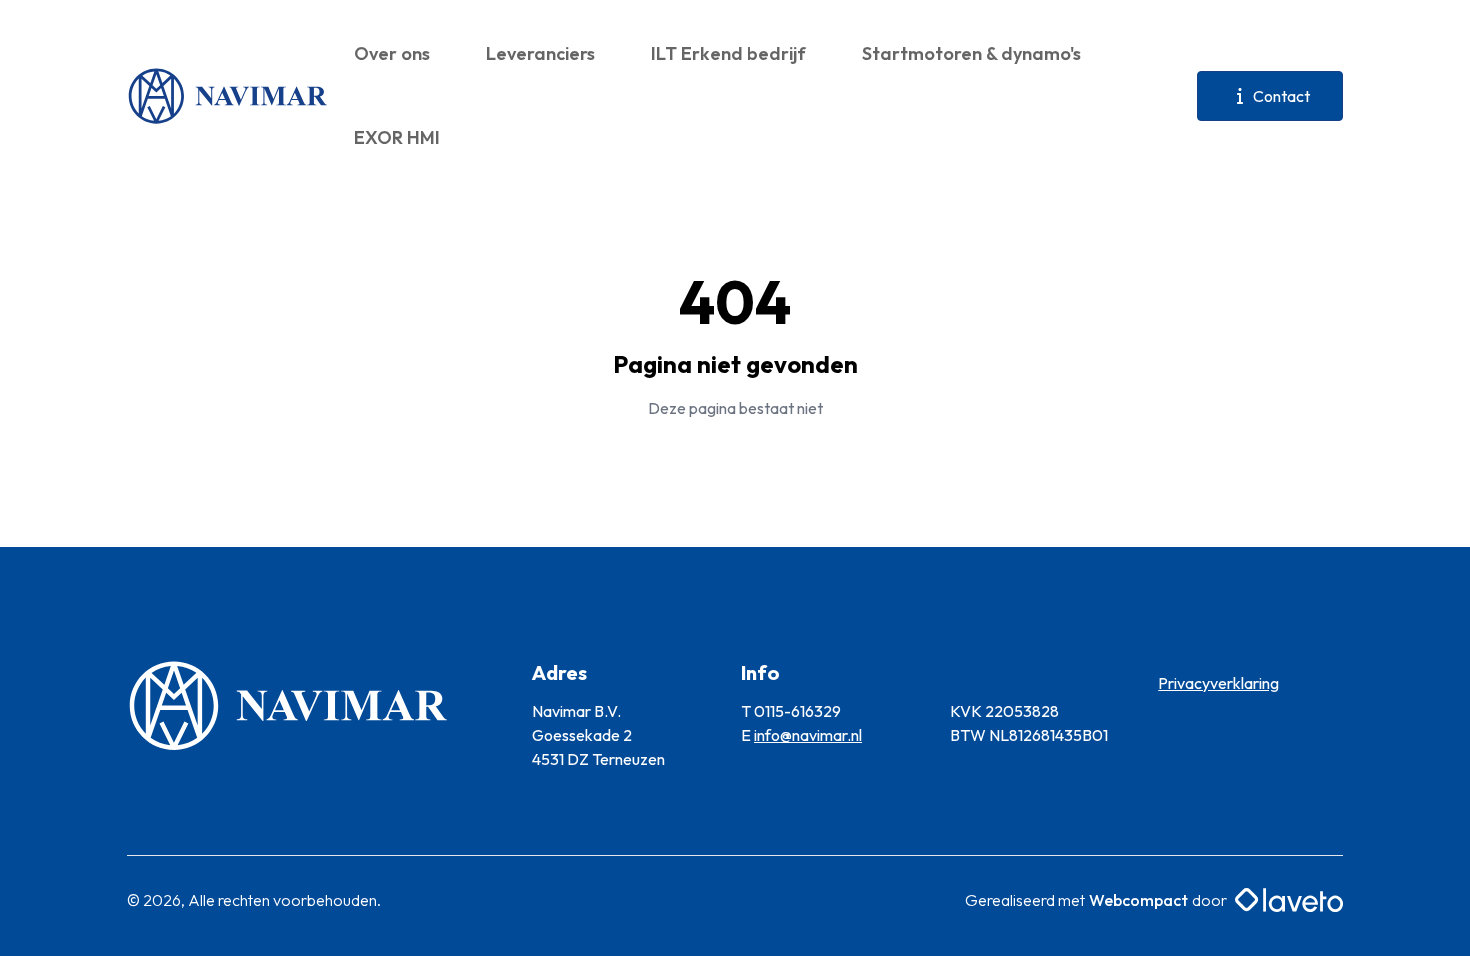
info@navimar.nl (808, 735)
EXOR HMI (397, 137)
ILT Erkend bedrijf (728, 53)
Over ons (392, 53)
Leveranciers (540, 53)
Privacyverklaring (1218, 683)
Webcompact (1138, 900)
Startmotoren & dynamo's (971, 53)
